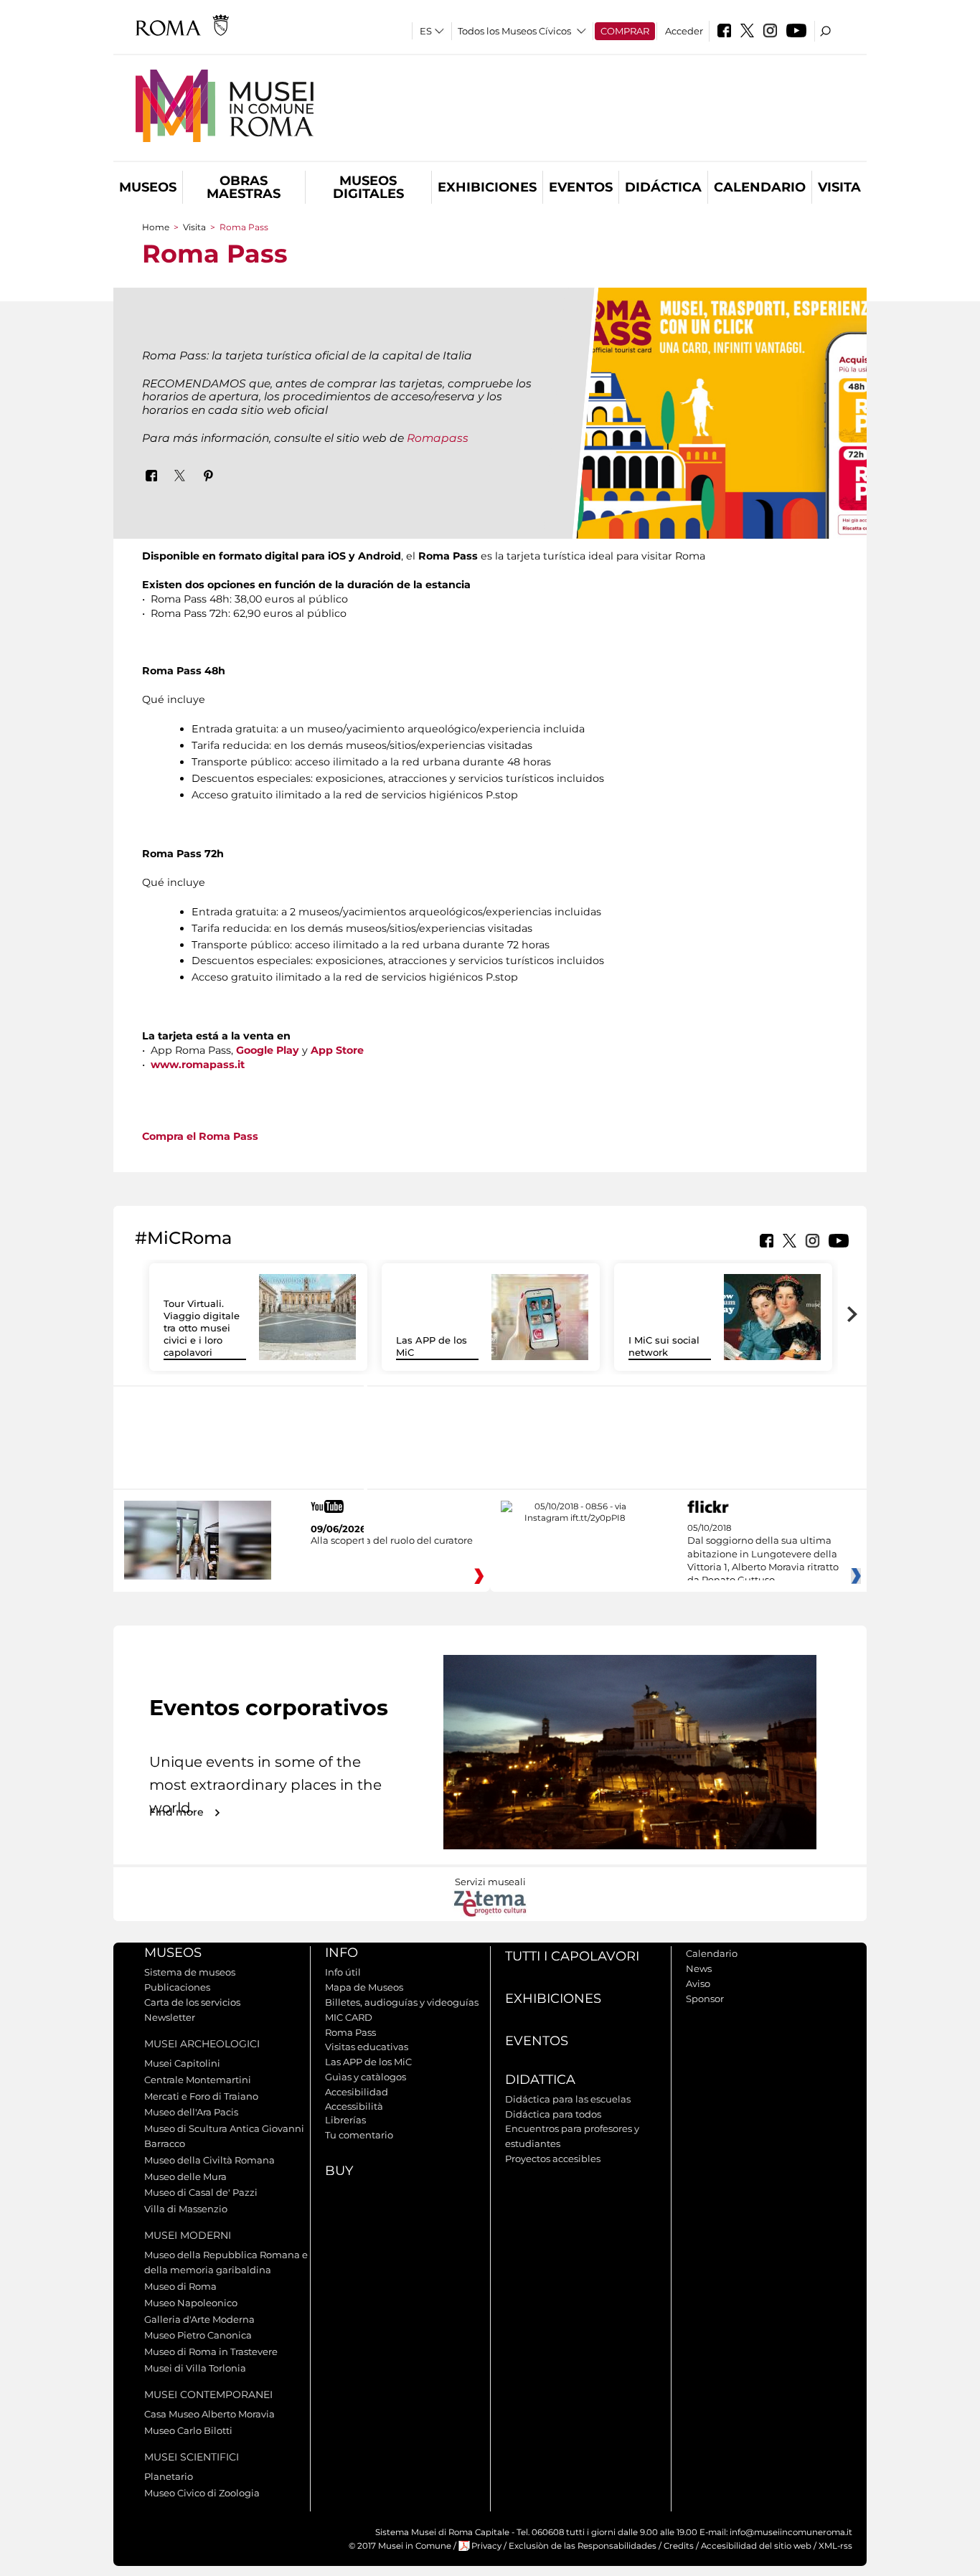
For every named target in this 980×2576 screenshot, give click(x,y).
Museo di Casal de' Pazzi (201, 2192)
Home (156, 227)
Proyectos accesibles (553, 2159)
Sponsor (705, 1999)
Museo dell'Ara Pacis (191, 2112)
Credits (679, 2546)
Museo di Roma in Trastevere (211, 2351)
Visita (839, 187)
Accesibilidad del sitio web (756, 2546)
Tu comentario (359, 2135)
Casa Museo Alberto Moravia (209, 2414)
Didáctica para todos (553, 2114)
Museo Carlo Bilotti (188, 2430)
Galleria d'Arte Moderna (199, 2319)
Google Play (268, 1050)
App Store (339, 1050)
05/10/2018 (763, 1554)
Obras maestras (244, 187)
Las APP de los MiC (368, 2062)
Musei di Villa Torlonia (195, 2368)
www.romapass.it (198, 1065)
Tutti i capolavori (572, 1956)
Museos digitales (368, 187)
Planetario (169, 2476)
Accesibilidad (357, 2092)
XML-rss (835, 2546)
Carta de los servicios (192, 2002)
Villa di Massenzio (186, 2209)
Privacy (486, 2546)
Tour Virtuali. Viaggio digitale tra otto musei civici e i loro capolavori (202, 1328)
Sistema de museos (190, 1972)
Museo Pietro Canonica (198, 2335)
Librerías (345, 2120)
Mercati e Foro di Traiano (201, 2096)
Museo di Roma (180, 2286)
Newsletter (170, 2017)
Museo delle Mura (185, 2176)
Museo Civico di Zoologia (202, 2493)
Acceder (684, 31)
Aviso (698, 1983)
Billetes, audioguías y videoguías (402, 2002)
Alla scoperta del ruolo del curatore (392, 1540)
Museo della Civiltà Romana (209, 2160)
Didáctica (663, 187)
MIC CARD (349, 2017)
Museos (148, 187)
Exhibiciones (487, 187)
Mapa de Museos (364, 1987)
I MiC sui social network (664, 1346)
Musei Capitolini (182, 2063)
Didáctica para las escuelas (568, 2099)
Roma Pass (350, 2032)
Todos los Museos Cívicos (514, 31)
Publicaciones (177, 1987)
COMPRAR (625, 31)
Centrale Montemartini (198, 2080)
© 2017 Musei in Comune (400, 2546)
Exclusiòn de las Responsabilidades (583, 2546)
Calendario (760, 187)
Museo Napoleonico (191, 2303)
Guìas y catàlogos (366, 2077)
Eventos (581, 187)
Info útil (343, 1972)
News (699, 1968)
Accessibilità (354, 2106)
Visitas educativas (367, 2047)
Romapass (436, 438)
